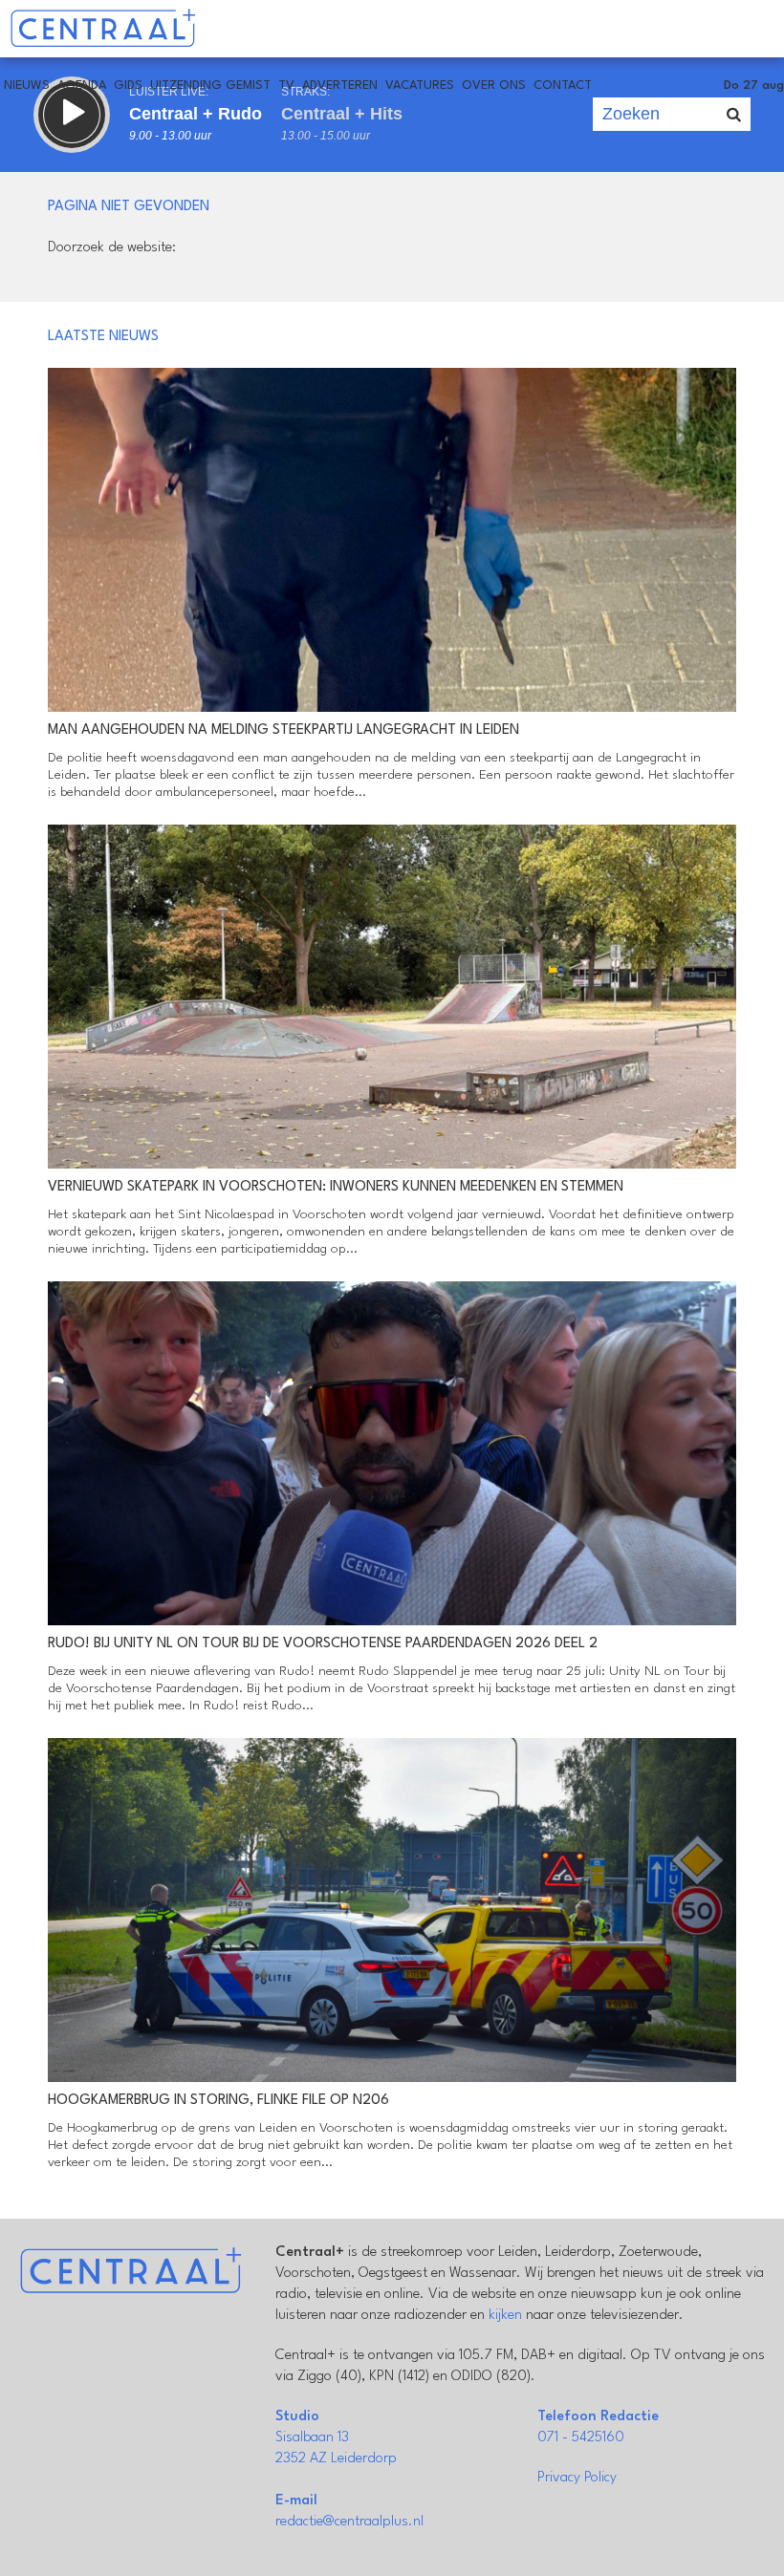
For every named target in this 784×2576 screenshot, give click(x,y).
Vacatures (420, 86)
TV (286, 86)
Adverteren (340, 86)
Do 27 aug (754, 86)
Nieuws (27, 86)
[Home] (103, 29)
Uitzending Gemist (210, 86)
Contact (563, 86)
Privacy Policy (577, 2478)
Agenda (82, 86)
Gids (128, 86)
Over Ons (494, 86)
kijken (505, 2316)
